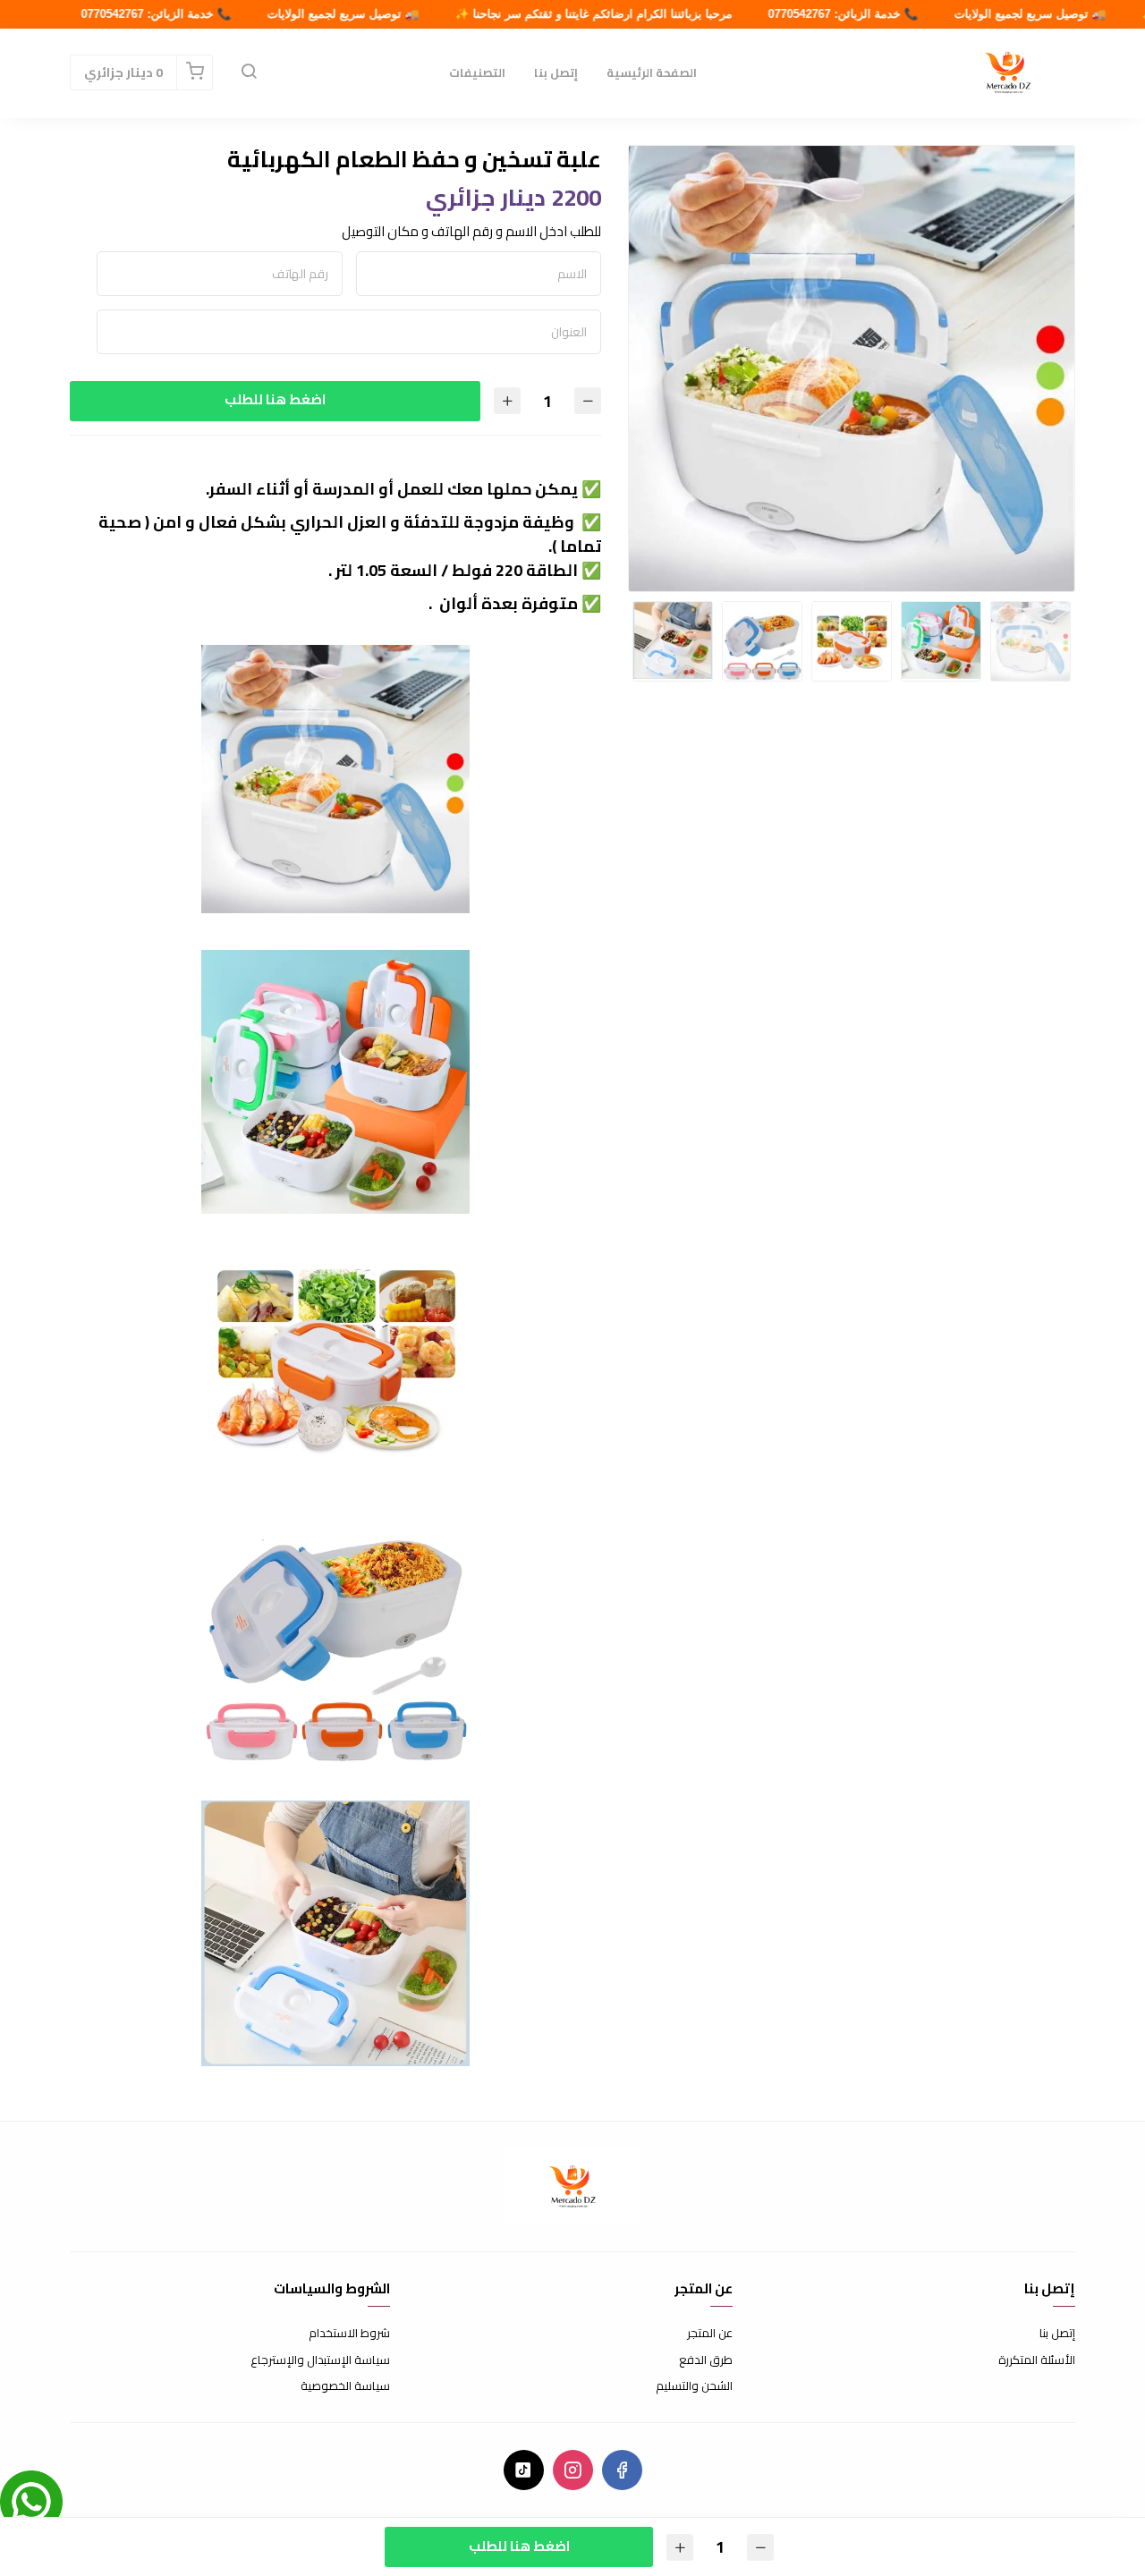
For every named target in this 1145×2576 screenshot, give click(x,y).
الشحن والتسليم (694, 2386)
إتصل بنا (556, 72)
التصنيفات (477, 72)
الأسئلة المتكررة (1037, 2360)
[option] (852, 369)
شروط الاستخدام (349, 2334)
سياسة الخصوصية (345, 2386)
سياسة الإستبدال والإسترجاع (320, 2360)
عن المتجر (710, 2334)
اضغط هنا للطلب (275, 399)
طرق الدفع (706, 2360)
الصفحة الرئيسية (652, 72)
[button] (249, 72)
